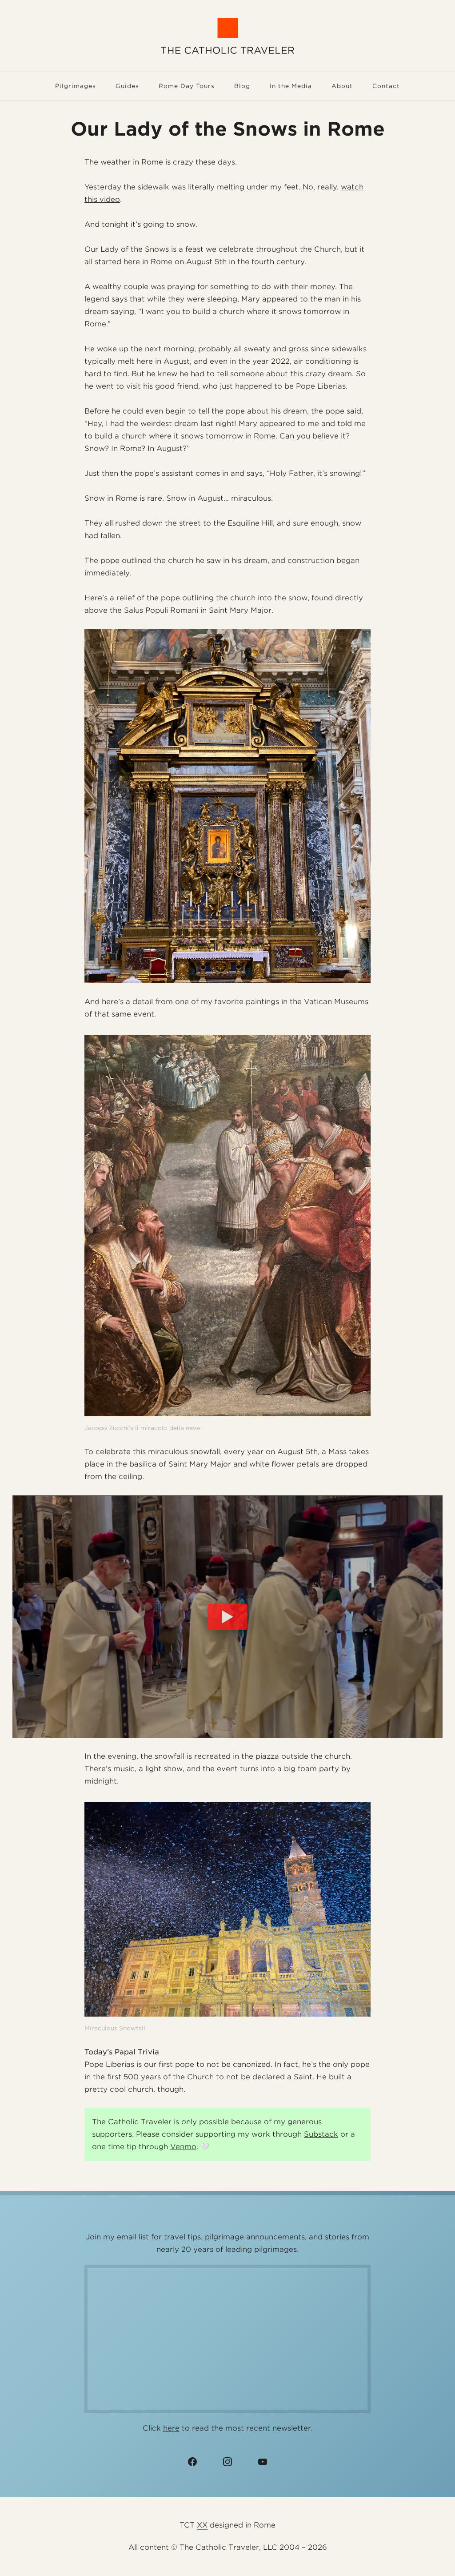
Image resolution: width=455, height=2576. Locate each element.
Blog (242, 86)
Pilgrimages (76, 86)
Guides (127, 86)
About (342, 86)
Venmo (183, 2147)
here (171, 2428)
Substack (321, 2134)
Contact (386, 86)
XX (202, 2525)
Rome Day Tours (187, 86)
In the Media (291, 86)
